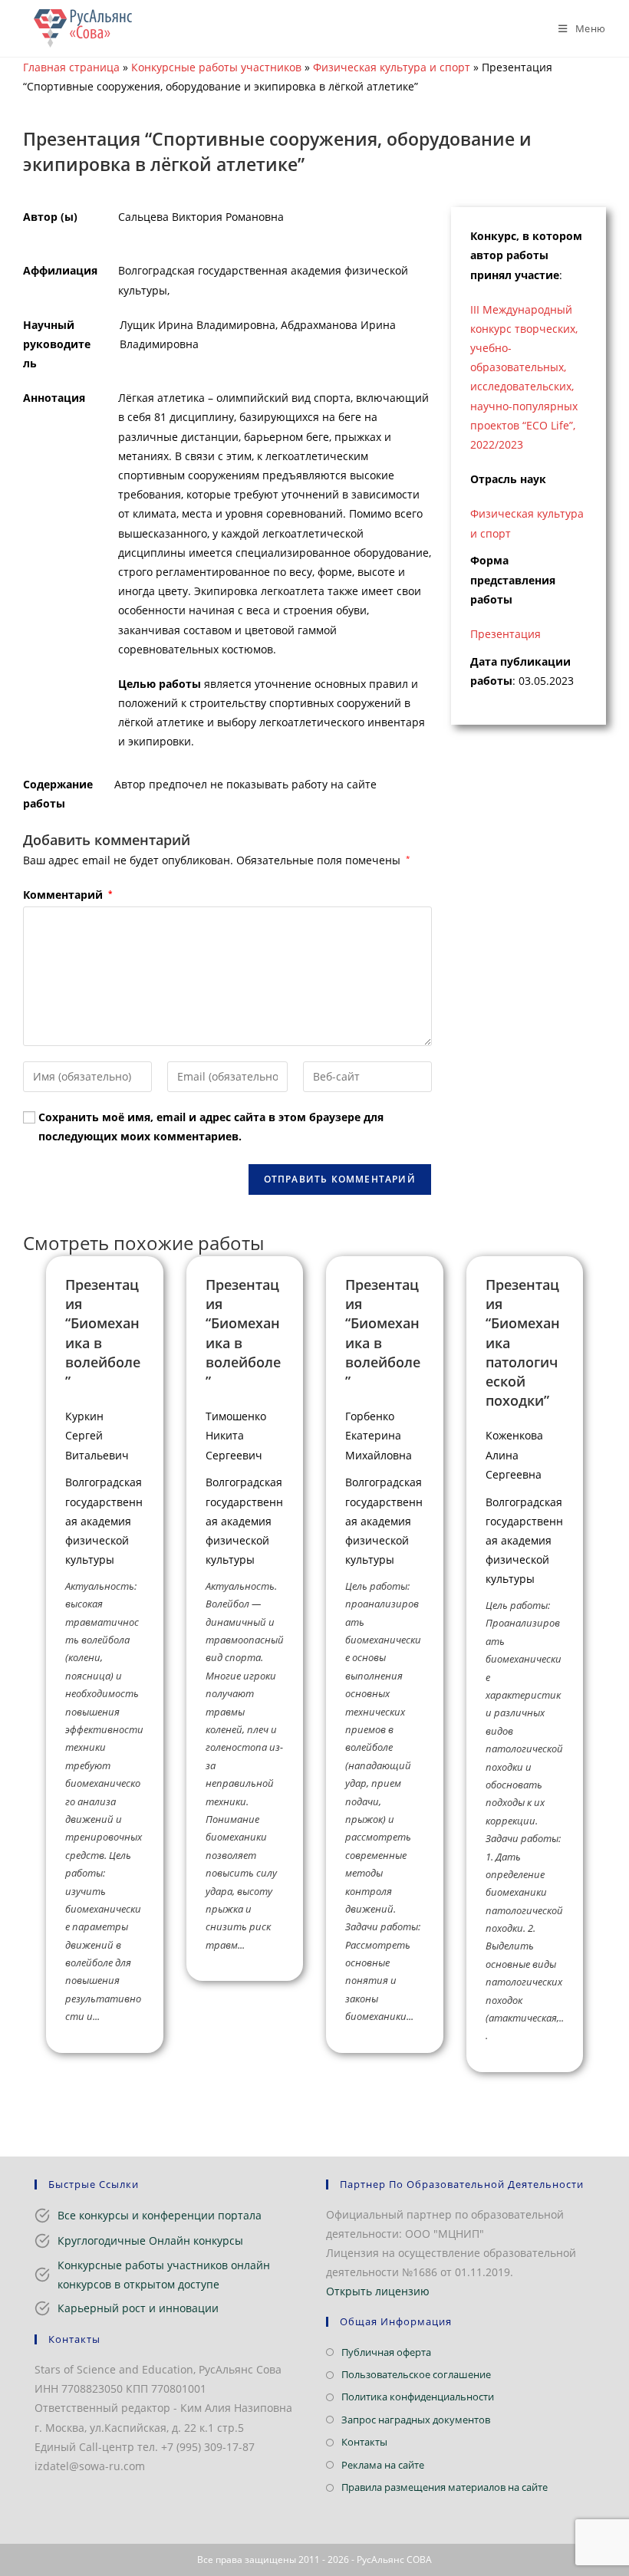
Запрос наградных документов (416, 2420)
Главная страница (71, 67)
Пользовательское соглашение (416, 2374)
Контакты (364, 2442)
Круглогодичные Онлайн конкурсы (150, 2240)
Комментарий (68, 895)
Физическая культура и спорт (392, 67)
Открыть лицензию (378, 2291)
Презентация (506, 634)
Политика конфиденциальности (418, 2397)
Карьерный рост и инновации (138, 2308)
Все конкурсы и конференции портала (160, 2215)
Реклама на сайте (383, 2465)
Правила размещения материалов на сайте (445, 2487)
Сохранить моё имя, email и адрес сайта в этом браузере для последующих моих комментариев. (211, 1127)
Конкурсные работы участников (216, 67)
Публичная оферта (386, 2352)
